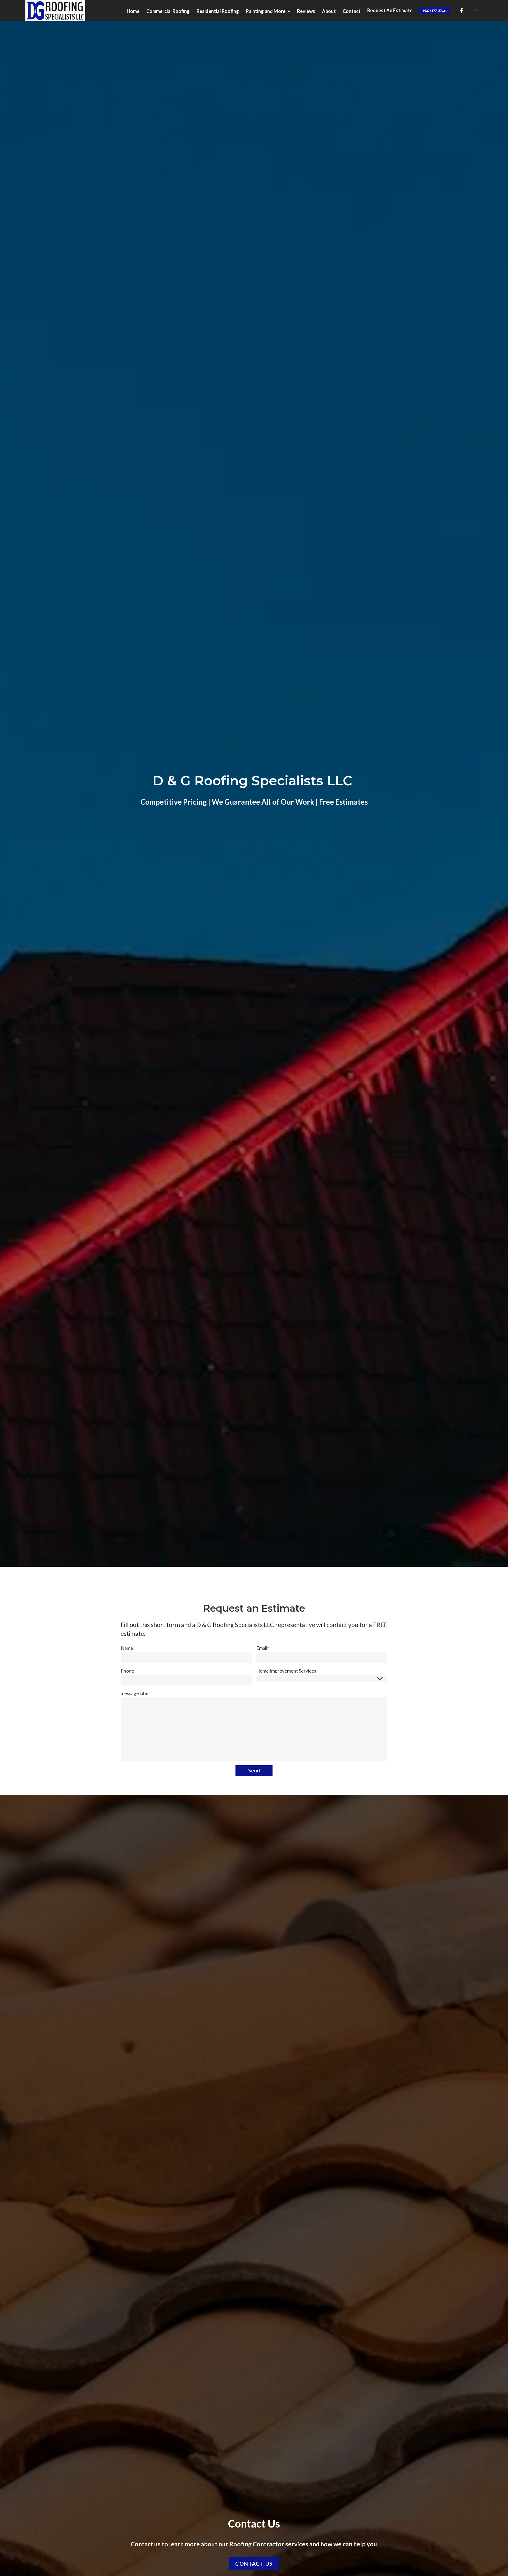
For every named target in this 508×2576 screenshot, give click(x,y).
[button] (271, 11)
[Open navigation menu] (477, 11)
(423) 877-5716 (434, 10)
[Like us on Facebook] (461, 11)
